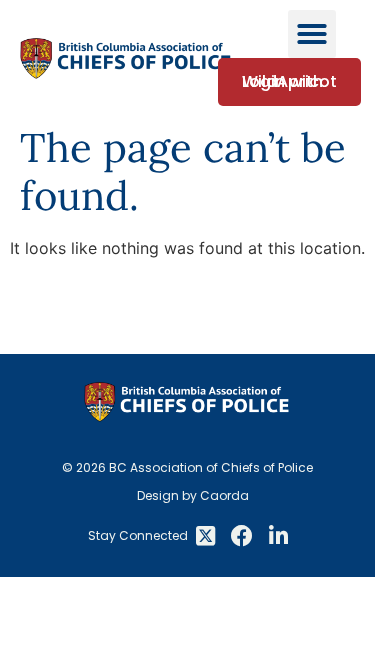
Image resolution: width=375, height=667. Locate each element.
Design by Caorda (193, 495)
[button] (312, 34)
